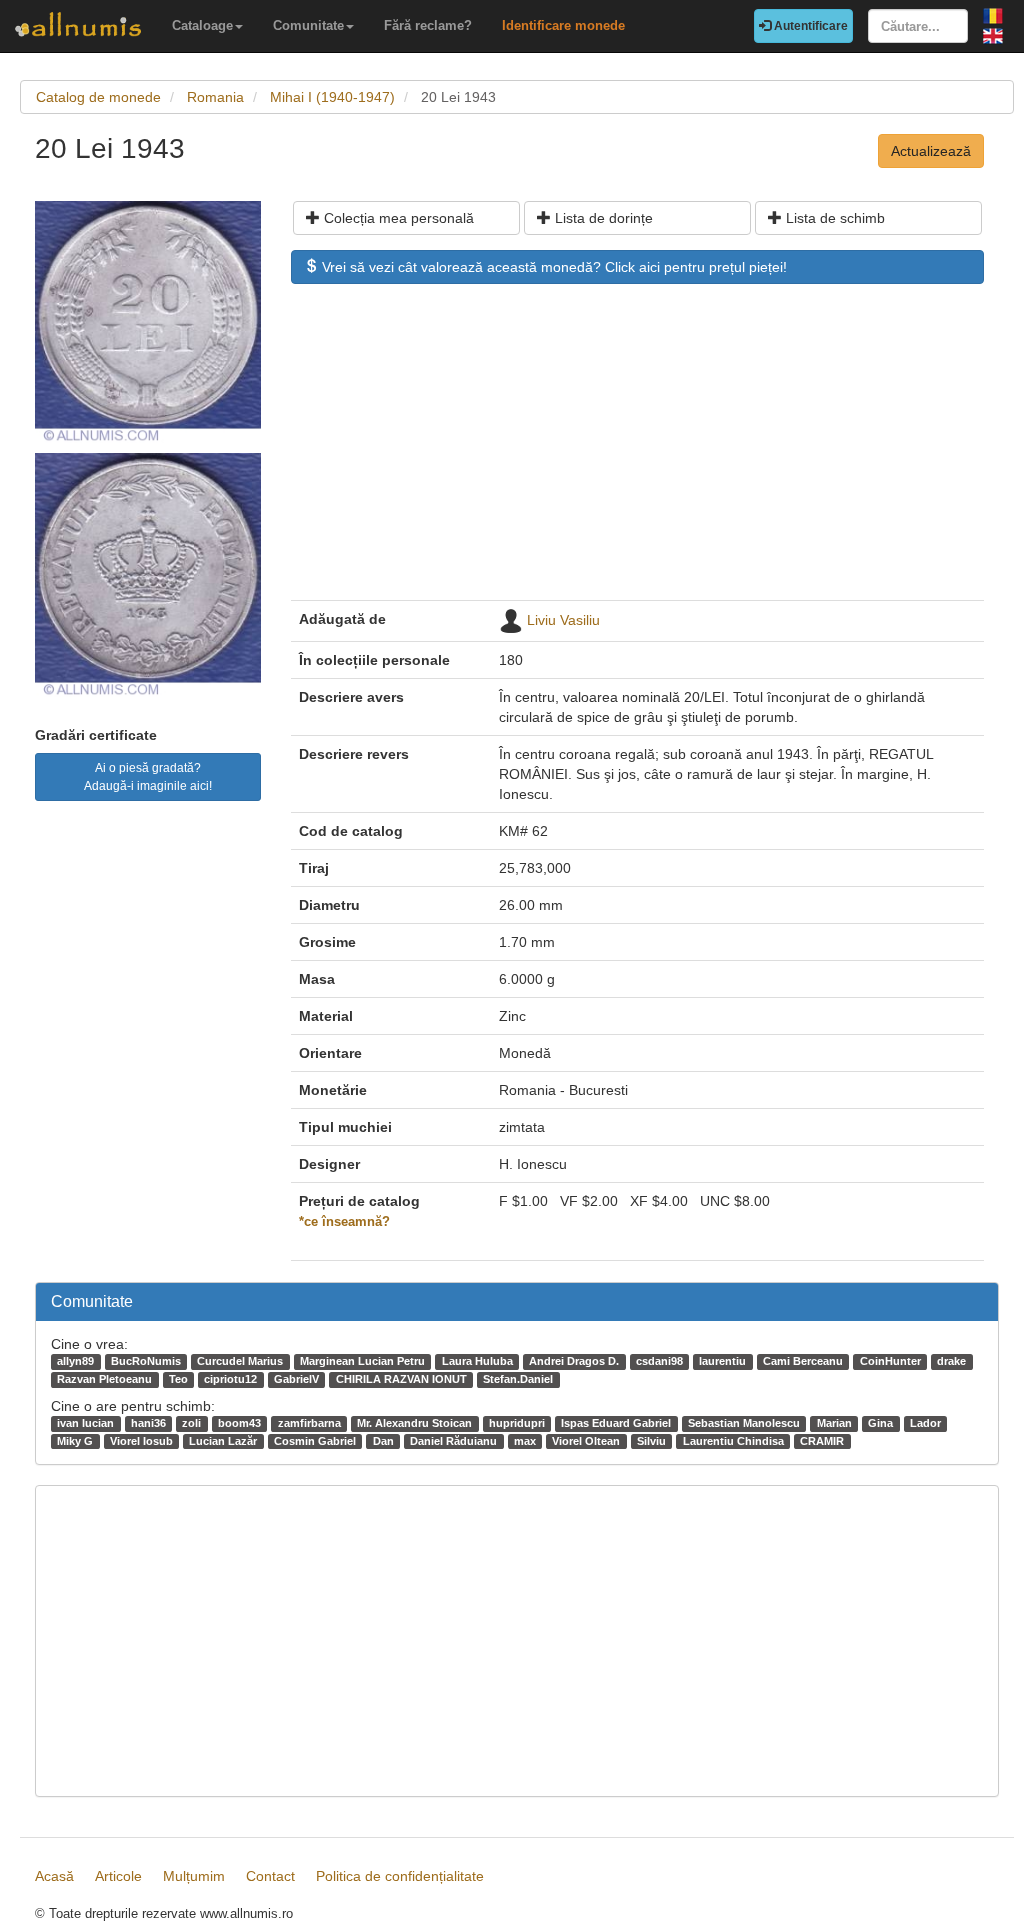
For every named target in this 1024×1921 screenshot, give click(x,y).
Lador (925, 1423)
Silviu (651, 1441)
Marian (834, 1423)
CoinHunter (890, 1361)
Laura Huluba (477, 1361)
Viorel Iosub (141, 1441)
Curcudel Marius (240, 1361)
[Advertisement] (637, 452)
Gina (880, 1423)
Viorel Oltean (586, 1441)
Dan (383, 1441)
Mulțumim (194, 1876)
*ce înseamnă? (344, 1222)
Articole (118, 1876)
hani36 (148, 1423)
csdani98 (659, 1361)
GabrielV (296, 1379)
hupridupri (517, 1423)
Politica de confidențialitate (400, 1876)
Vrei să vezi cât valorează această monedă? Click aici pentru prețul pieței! (552, 267)
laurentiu (722, 1361)
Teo (178, 1379)
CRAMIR (822, 1441)
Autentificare (809, 26)
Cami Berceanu (803, 1361)
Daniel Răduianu (453, 1441)
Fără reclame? (428, 25)
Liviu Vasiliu (563, 620)
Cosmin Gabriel (315, 1441)
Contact (270, 1876)
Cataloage (202, 25)
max (525, 1441)
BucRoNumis (146, 1361)
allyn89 (75, 1361)
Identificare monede (563, 25)
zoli (191, 1423)
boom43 (239, 1423)
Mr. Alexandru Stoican (414, 1423)
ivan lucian (85, 1423)
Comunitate (308, 25)
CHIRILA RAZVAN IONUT (401, 1379)
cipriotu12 (230, 1379)
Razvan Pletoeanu (104, 1379)
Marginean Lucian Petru (362, 1361)
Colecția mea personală (397, 218)
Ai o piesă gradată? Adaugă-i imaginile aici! (148, 777)
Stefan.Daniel (518, 1379)
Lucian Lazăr (223, 1441)
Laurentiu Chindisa (733, 1441)
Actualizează (931, 151)
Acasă (54, 1876)
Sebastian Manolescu (744, 1423)
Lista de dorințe (602, 218)
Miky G (75, 1441)
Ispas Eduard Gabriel (616, 1423)
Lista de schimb (833, 218)
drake (951, 1361)
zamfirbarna (309, 1423)
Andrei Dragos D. (574, 1361)
